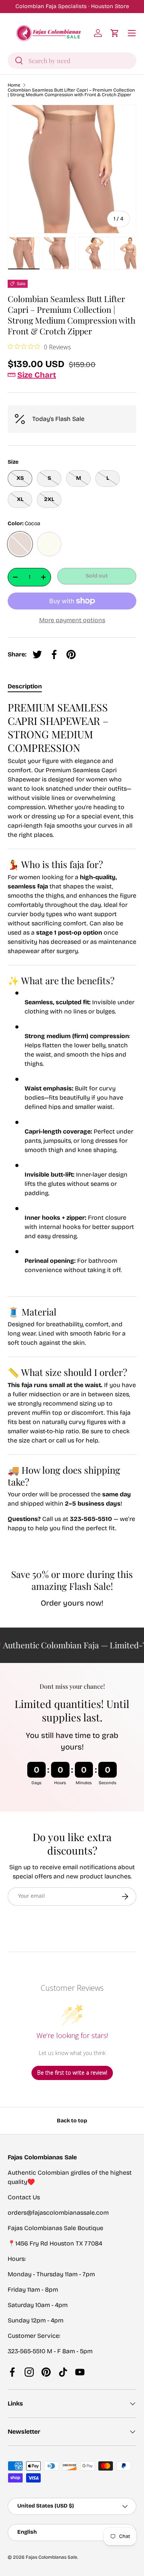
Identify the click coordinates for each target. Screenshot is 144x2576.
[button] (115, 33)
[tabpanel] (72, 1128)
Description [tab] (25, 686)
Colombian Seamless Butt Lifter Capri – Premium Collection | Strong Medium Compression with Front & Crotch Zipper (71, 92)
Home (14, 85)
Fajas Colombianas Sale (51, 2557)
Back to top (72, 2121)
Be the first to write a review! (72, 2073)
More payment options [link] (72, 620)
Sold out (97, 576)
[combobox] (72, 61)
